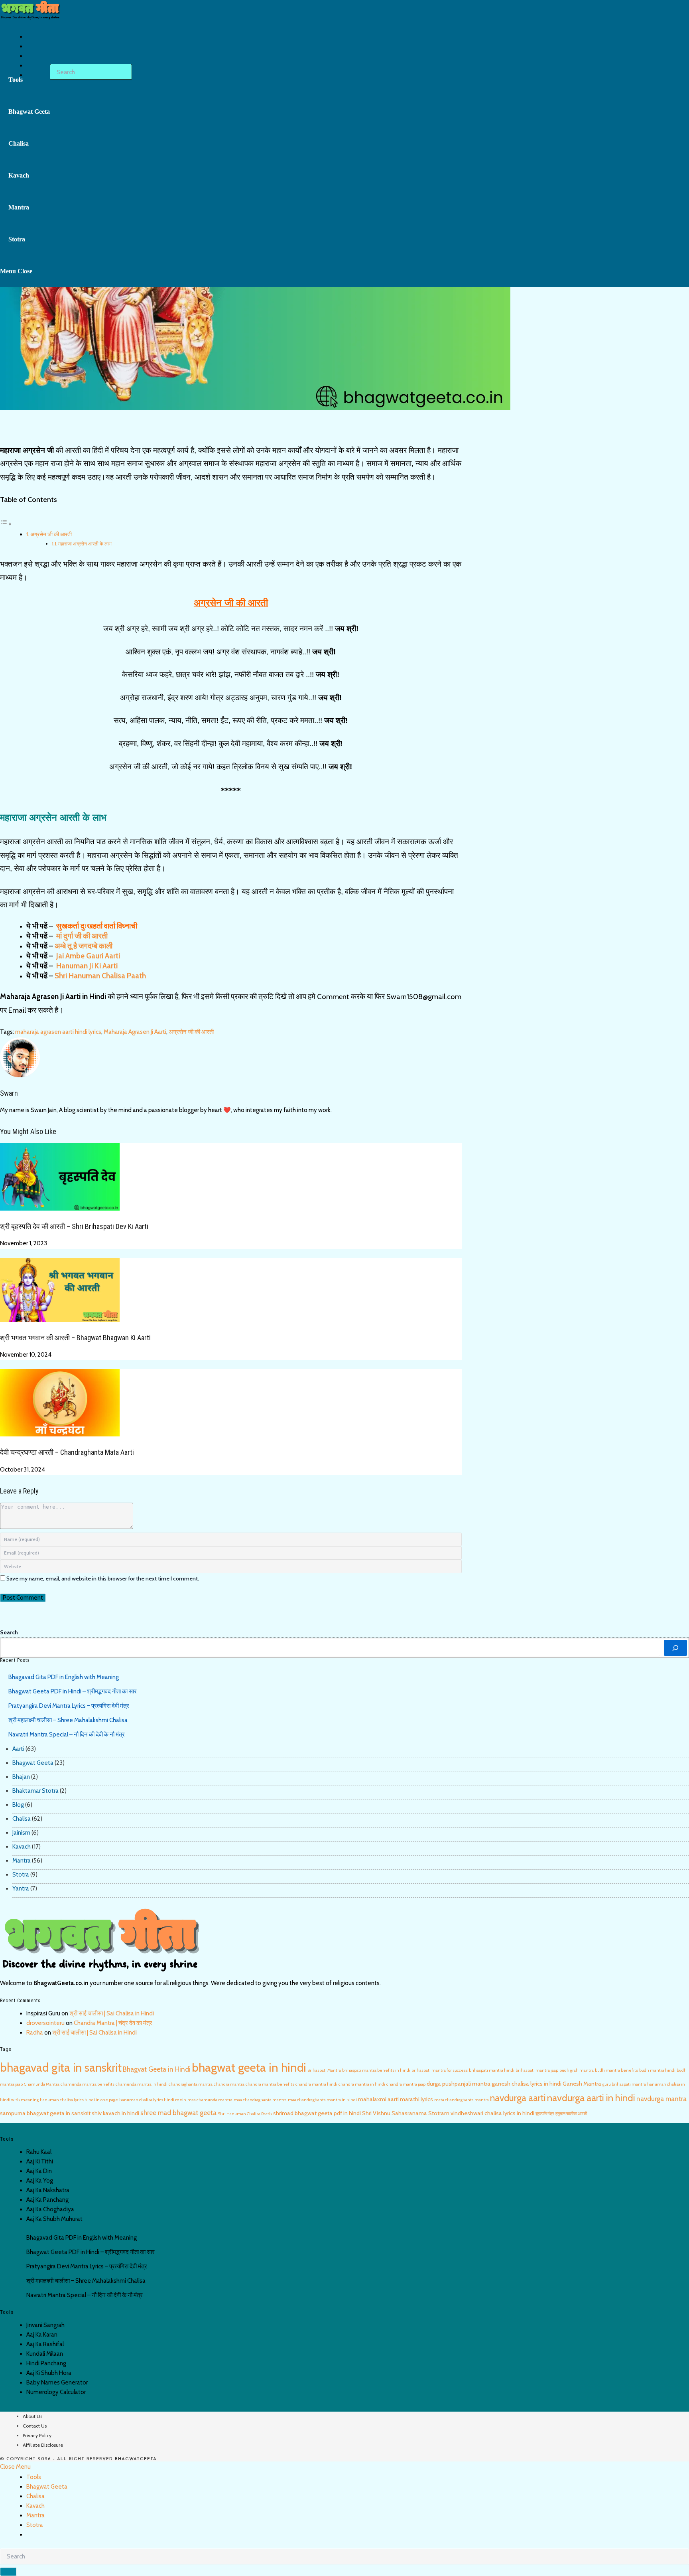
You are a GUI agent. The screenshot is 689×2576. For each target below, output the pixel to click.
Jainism (21, 1833)
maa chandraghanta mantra (260, 2100)
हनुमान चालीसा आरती (571, 2114)
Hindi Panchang (46, 2363)
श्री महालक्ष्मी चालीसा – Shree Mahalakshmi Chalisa (68, 1720)
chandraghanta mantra (191, 2084)
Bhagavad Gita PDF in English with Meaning (64, 1677)
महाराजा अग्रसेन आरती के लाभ (85, 544)
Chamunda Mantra (42, 2084)
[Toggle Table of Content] (6, 524)
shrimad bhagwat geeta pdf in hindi (317, 2113)
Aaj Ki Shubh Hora (49, 2373)
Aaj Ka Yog (40, 2181)
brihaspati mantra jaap (537, 2070)
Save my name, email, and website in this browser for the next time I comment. (103, 1578)
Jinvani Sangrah (45, 2325)
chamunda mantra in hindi (142, 2084)
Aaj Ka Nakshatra (48, 2190)
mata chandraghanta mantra (462, 2100)
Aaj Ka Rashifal (45, 2344)
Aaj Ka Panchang (47, 2200)
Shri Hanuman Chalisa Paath (245, 2114)
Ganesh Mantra (582, 2084)
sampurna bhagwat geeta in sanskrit (45, 2113)
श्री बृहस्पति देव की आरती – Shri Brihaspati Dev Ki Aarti (74, 1226)
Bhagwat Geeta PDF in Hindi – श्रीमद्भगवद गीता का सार (73, 1691)
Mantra (22, 1861)
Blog (18, 1805)
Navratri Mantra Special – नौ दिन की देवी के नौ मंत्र (67, 1734)
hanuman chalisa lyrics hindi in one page (79, 2100)
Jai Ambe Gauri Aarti (87, 956)
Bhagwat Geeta (33, 1763)
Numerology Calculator (56, 2392)
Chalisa (22, 1819)
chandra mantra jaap (406, 2084)
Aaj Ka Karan (42, 2335)
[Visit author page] (20, 1057)
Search (9, 1632)
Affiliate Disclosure (43, 2445)
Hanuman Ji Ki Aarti (86, 966)
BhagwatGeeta (136, 2459)
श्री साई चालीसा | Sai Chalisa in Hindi (112, 2013)
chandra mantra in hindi (362, 2084)
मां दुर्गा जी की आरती (81, 936)
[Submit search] (8, 2572)
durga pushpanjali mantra (459, 2084)
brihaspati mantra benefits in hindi (376, 2070)
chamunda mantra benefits (88, 2084)
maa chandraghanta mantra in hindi (322, 2100)
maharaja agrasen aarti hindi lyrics (58, 1032)
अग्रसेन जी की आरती (51, 534)
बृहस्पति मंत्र (545, 2114)
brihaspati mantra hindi (492, 2070)
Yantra (21, 1889)
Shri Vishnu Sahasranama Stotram (406, 2113)
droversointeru (45, 2023)
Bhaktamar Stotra (35, 1791)
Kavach (22, 1847)
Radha (35, 2033)
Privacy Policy (37, 2435)
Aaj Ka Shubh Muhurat (54, 2219)
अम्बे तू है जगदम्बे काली (84, 946)
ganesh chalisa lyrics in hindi (527, 2084)
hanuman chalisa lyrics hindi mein (153, 2100)
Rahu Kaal (39, 2152)
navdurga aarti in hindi (591, 2098)
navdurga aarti (518, 2098)
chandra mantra (229, 2084)
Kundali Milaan (45, 2354)
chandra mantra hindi (316, 2084)
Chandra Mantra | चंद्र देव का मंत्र (113, 2023)
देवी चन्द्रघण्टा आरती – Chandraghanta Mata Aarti (67, 1452)
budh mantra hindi (657, 2070)
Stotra (21, 1875)
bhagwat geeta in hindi (249, 2067)
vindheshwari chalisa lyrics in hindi (492, 2113)
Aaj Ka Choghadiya (50, 2209)
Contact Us (35, 2426)
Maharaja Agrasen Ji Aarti (135, 1032)
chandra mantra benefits (270, 2084)
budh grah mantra (577, 2070)
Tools (34, 2477)
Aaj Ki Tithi (40, 2161)
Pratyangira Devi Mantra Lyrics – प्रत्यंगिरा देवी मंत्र (69, 1706)
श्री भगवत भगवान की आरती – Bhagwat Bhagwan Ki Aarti (75, 1338)
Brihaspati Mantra (324, 2070)
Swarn (9, 1093)
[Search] (675, 1648)
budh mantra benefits (616, 2070)
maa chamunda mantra (210, 2100)
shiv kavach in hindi (115, 2113)
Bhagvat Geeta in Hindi (157, 2069)
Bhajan (21, 1777)
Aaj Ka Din (39, 2171)
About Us (32, 2416)
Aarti (18, 1749)
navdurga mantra (661, 2099)
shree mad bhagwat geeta (178, 2113)
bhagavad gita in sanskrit (61, 2067)
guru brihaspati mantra (624, 2084)
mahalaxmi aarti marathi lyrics (396, 2099)
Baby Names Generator (57, 2382)
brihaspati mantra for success (440, 2070)
